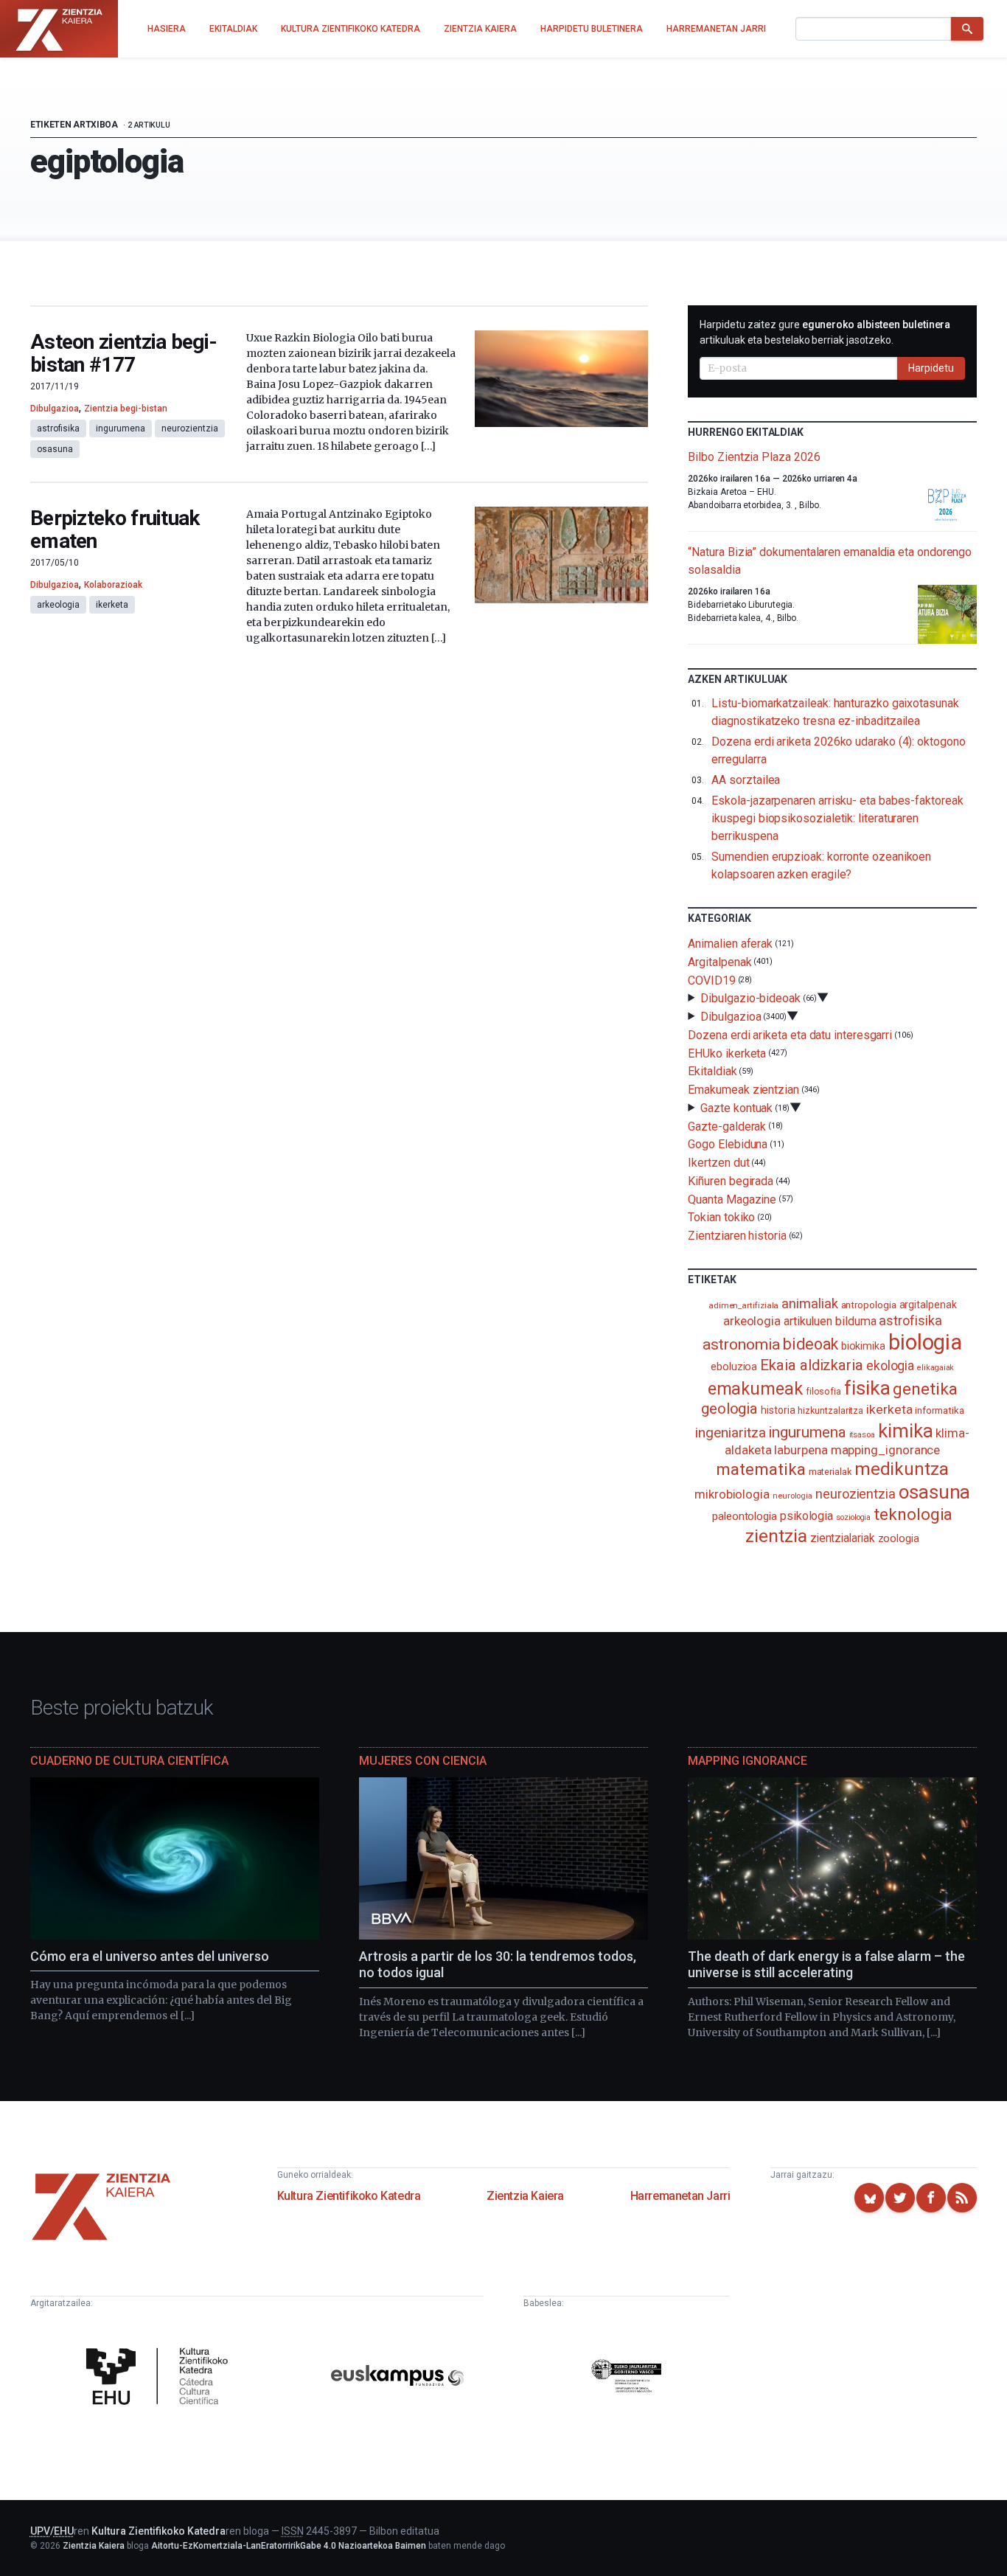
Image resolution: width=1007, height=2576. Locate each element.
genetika (925, 1389)
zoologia (899, 1539)
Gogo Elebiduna (728, 1144)
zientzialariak (843, 1538)
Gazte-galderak (727, 1126)
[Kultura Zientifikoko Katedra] (161, 2378)
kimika (906, 1431)
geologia (729, 1409)
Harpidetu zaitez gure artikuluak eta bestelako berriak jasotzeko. (825, 332)
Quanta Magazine (732, 1199)
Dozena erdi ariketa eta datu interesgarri (790, 1035)
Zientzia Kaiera (525, 2196)
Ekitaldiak (712, 1071)
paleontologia (745, 1516)
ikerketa (112, 605)
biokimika (863, 1346)
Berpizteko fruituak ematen (115, 530)
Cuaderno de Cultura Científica (129, 1761)
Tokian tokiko (721, 1217)
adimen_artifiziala (744, 1305)
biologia (925, 1342)
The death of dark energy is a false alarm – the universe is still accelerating (826, 1965)
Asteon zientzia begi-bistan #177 (123, 354)
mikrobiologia (732, 1494)
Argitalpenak (719, 962)
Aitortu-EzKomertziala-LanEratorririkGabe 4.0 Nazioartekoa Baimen (289, 2546)
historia (778, 1410)
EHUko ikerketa (727, 1053)
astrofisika (58, 428)
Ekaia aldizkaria (812, 1365)
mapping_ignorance (886, 1450)
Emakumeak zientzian (743, 1090)
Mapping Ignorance (748, 1761)
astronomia (741, 1344)
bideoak (810, 1344)
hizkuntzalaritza (830, 1410)
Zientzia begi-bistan (126, 409)
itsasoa (862, 1434)
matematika (760, 1469)
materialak (830, 1472)
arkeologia (58, 605)
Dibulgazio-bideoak (750, 998)
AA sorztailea (746, 780)
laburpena (801, 1450)
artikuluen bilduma (830, 1321)
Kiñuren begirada (731, 1181)
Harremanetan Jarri (680, 2196)
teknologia (913, 1514)
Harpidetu (931, 368)
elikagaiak (935, 1368)
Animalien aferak (730, 944)
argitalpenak (928, 1305)
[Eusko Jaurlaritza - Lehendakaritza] (627, 2378)
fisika (867, 1388)
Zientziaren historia (737, 1236)
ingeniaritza (730, 1433)
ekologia (890, 1366)
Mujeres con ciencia (423, 1761)
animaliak (809, 1303)
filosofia (823, 1391)
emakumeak (755, 1389)
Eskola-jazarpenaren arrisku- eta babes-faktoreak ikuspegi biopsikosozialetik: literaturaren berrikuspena (837, 818)
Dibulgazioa (55, 409)
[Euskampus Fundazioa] (397, 2378)
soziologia (853, 1517)
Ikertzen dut (718, 1163)
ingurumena (121, 428)
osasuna (55, 449)
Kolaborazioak (113, 585)
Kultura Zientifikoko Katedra (349, 2196)
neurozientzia (190, 428)
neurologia (792, 1496)
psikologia (806, 1516)
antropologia (869, 1305)
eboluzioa (734, 1367)
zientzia (776, 1536)
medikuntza (902, 1469)
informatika (939, 1410)
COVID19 (711, 980)
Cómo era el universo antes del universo (150, 1956)
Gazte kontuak (736, 1108)
